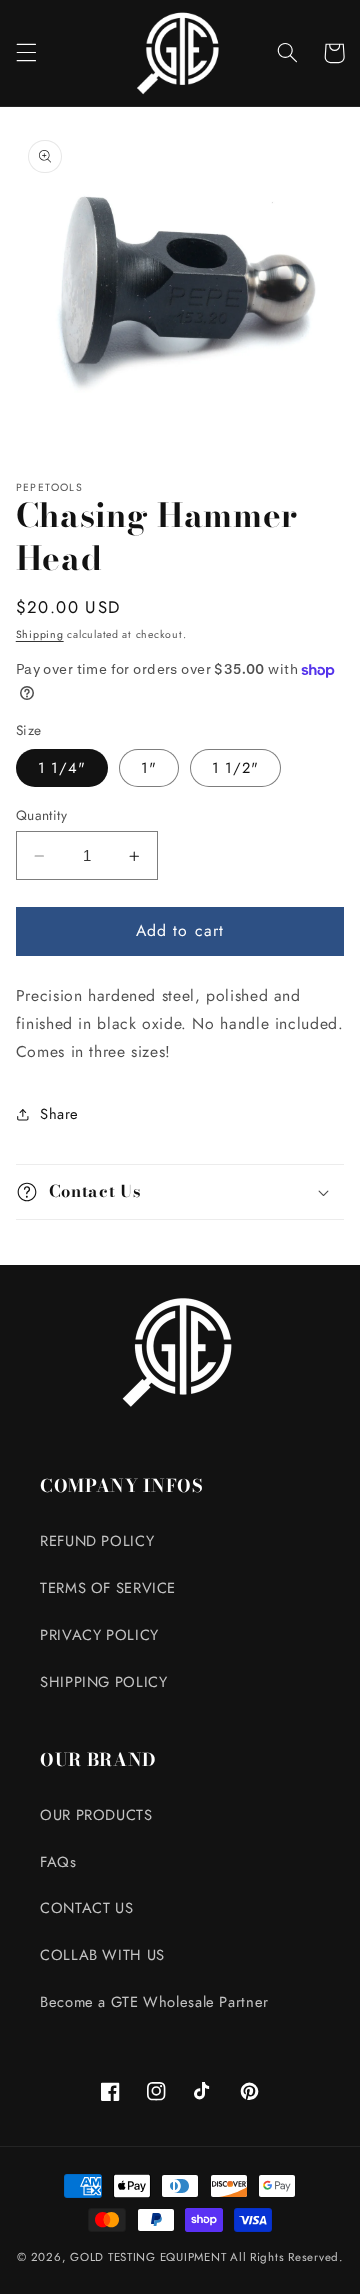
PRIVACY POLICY (99, 1635)
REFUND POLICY (97, 1541)
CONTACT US (86, 1908)
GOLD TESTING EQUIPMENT (148, 2257)
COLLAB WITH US (102, 1955)
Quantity (41, 815)
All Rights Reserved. (286, 2257)
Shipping (40, 634)
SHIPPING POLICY (103, 1682)
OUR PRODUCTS (96, 1815)
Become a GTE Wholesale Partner (154, 2002)
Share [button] (59, 1114)
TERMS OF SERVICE (108, 1588)
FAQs (58, 1862)
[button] (26, 53)
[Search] (287, 53)
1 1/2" (235, 768)
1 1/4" (62, 768)
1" (149, 768)
